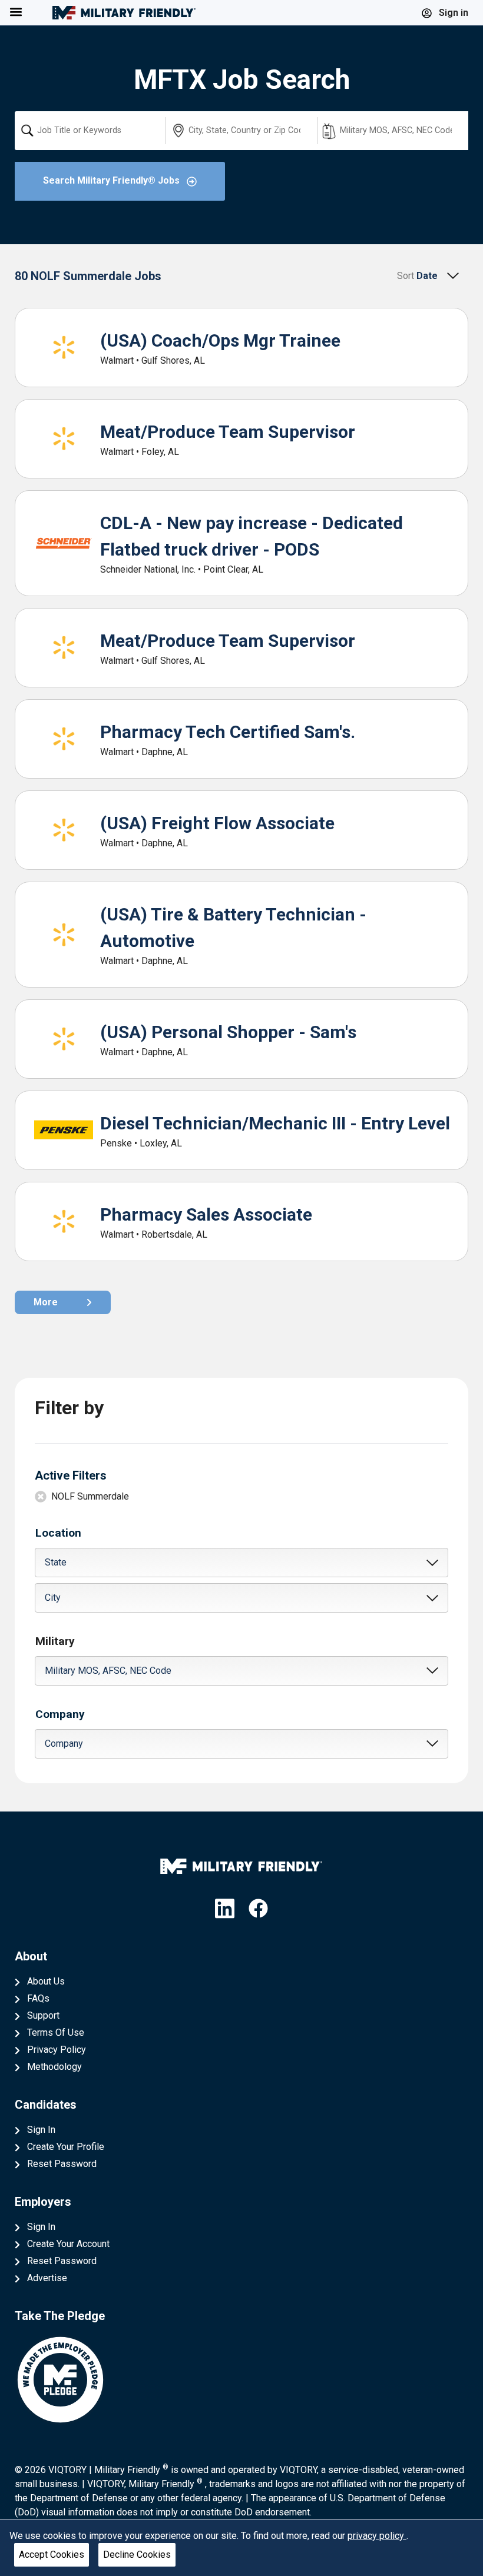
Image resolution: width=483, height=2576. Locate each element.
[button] (242, 1563)
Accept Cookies (52, 2555)
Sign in (452, 13)
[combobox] (90, 131)
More (46, 1302)
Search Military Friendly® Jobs (113, 180)
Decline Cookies (137, 2555)
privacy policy (377, 2536)
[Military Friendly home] (124, 13)
